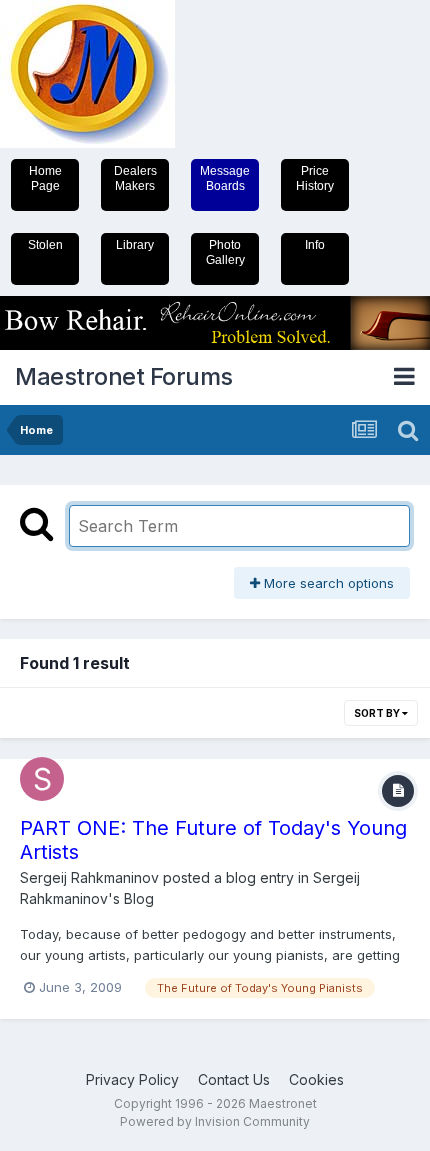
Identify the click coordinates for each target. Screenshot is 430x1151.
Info (315, 245)
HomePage (45, 178)
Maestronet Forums (124, 376)
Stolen (45, 245)
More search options (327, 583)
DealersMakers (135, 178)
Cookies (316, 1079)
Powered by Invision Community (215, 1121)
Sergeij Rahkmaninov (89, 877)
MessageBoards (225, 178)
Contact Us (234, 1079)
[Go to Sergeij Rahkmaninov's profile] (42, 779)
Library (135, 245)
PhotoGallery (225, 252)
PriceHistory (315, 178)
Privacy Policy (132, 1079)
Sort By (378, 713)
